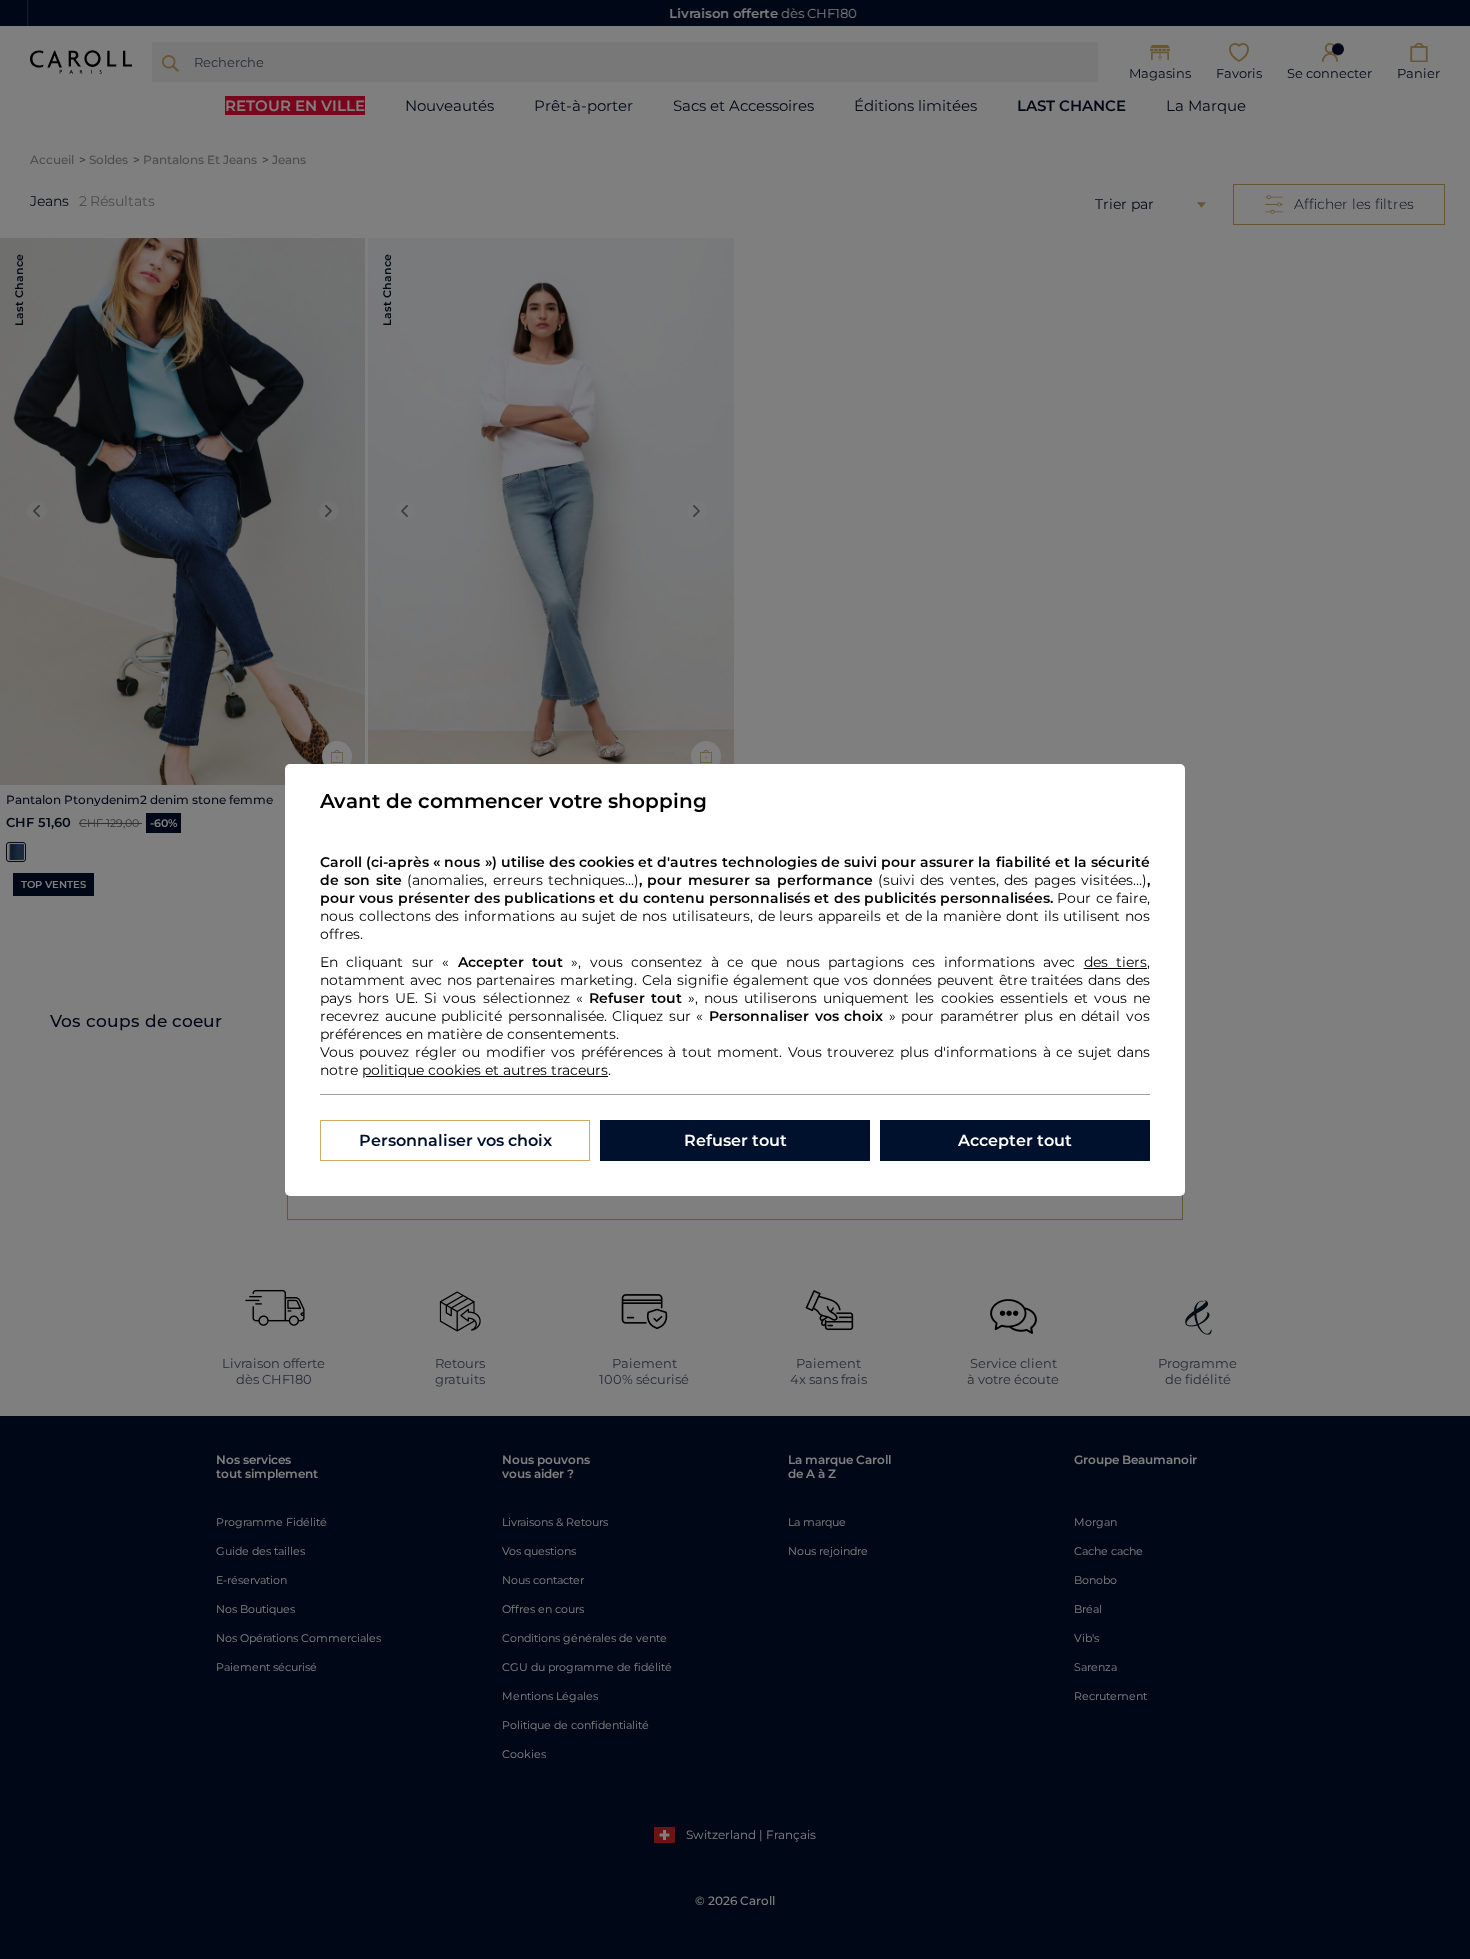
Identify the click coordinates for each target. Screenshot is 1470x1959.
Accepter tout (1015, 1140)
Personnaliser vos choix (455, 1140)
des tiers (1115, 962)
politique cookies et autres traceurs (485, 1070)
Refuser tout (735, 1140)
